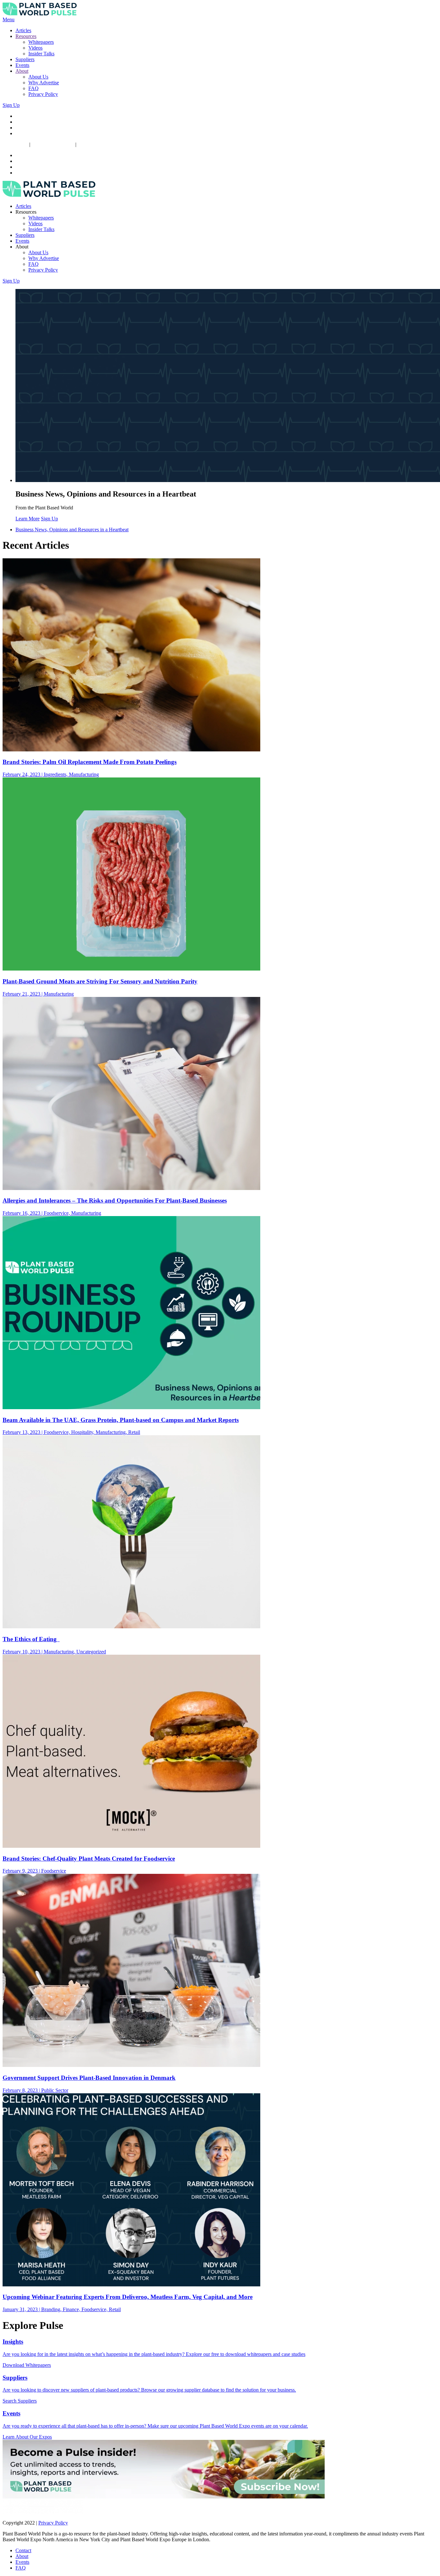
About (22, 71)
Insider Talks (41, 54)
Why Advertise (44, 83)
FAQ (33, 88)
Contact (23, 2550)
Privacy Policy (43, 94)
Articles (23, 30)
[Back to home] (40, 14)
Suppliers (25, 59)
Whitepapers (41, 42)
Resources (26, 36)
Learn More (28, 519)
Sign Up (11, 105)
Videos (35, 48)
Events (22, 65)
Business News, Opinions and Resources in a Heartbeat (72, 530)
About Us (38, 77)
